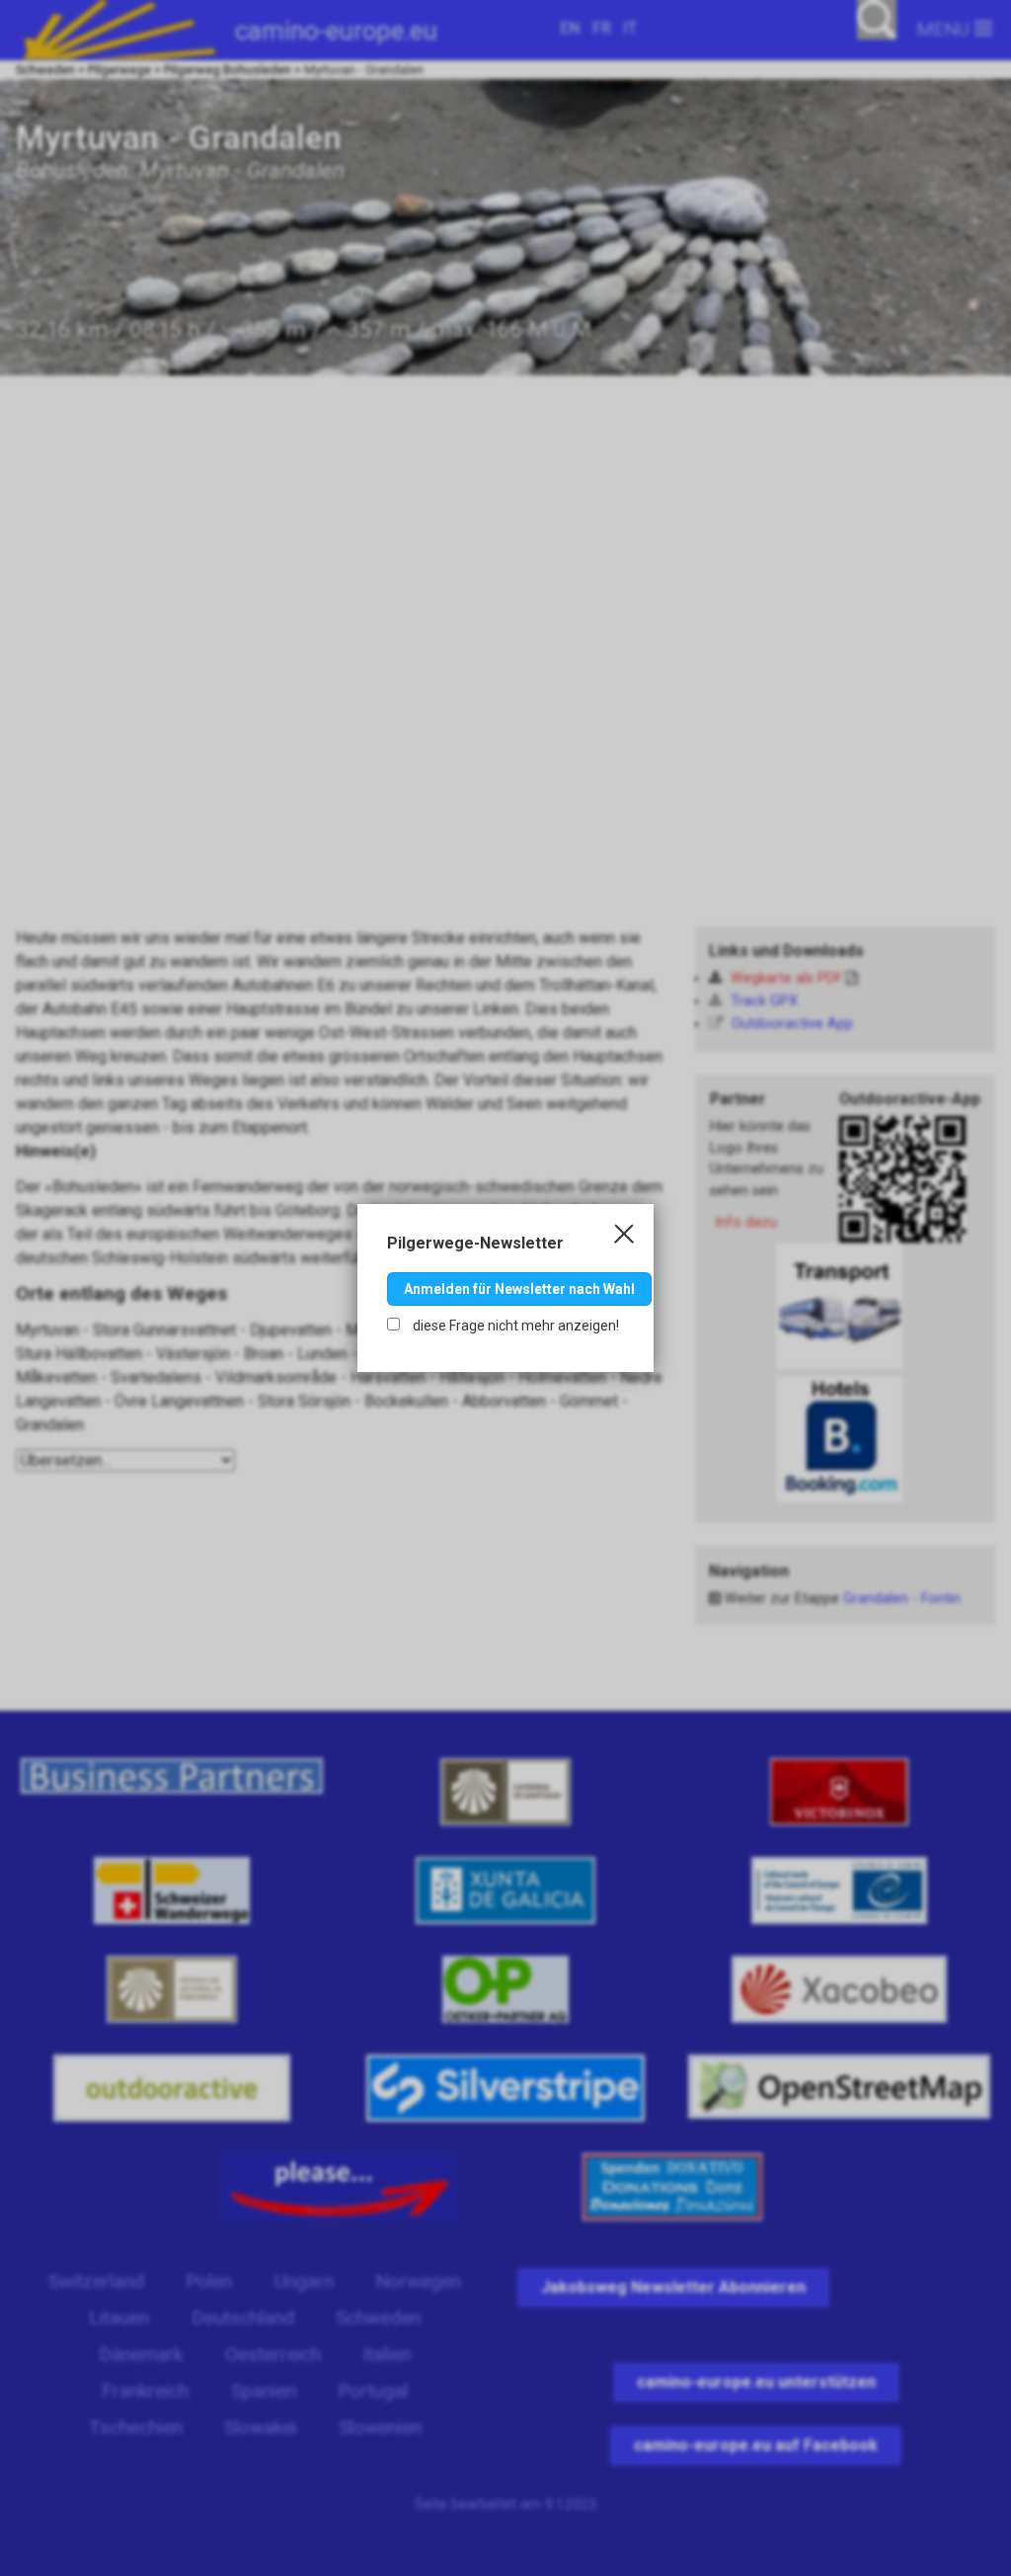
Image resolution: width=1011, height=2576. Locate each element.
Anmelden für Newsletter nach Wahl (519, 1289)
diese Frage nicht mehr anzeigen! (514, 1326)
